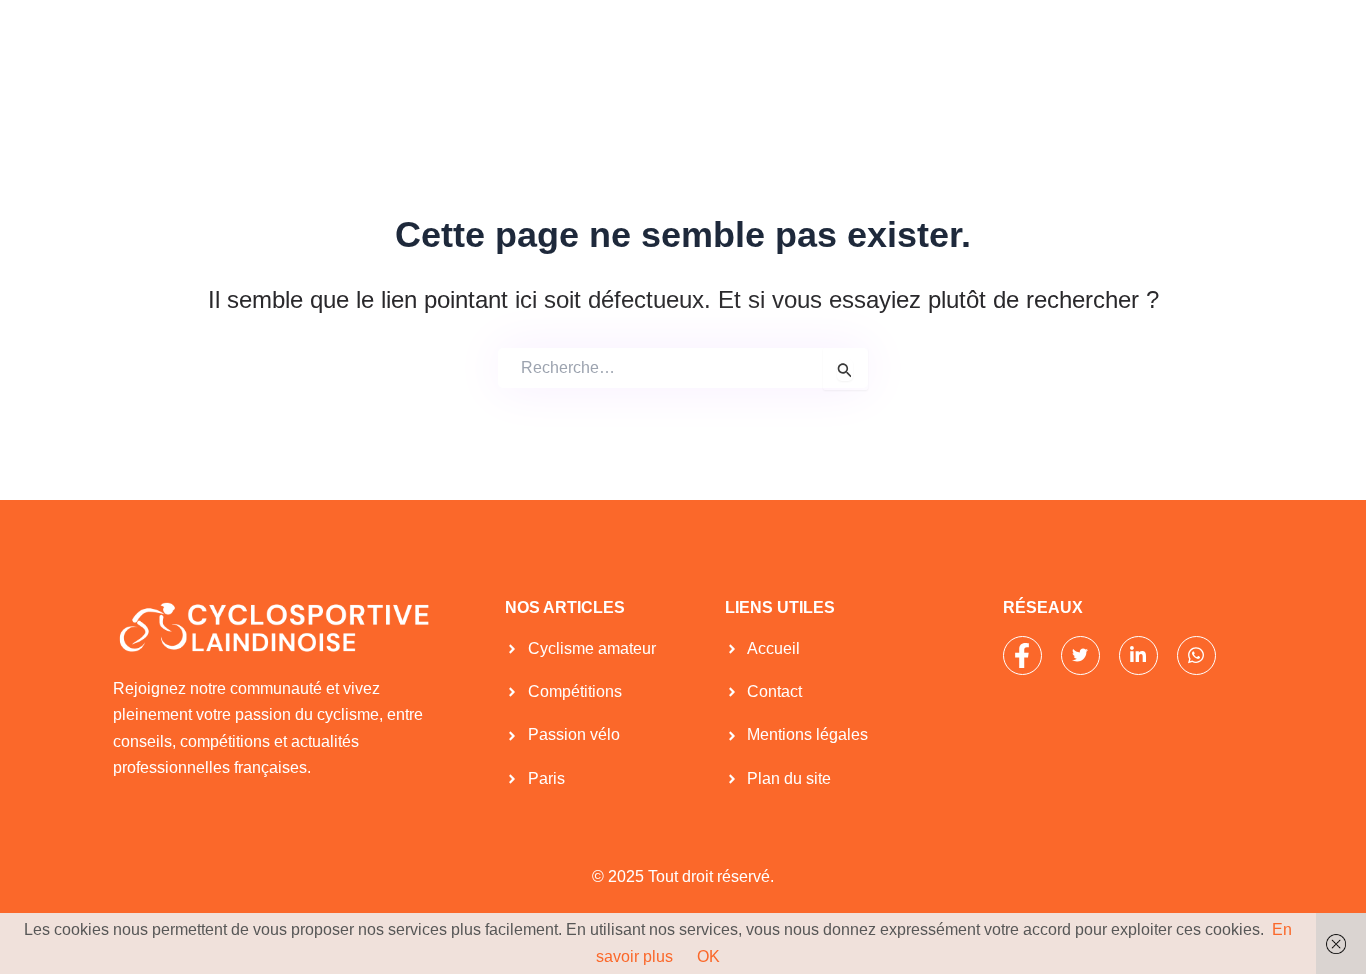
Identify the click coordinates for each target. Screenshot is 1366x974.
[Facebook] (1022, 655)
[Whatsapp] (1196, 655)
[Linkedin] (1138, 655)
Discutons (1167, 48)
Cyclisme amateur (510, 48)
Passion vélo (794, 48)
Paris (898, 48)
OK (708, 956)
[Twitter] (1080, 655)
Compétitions (661, 48)
